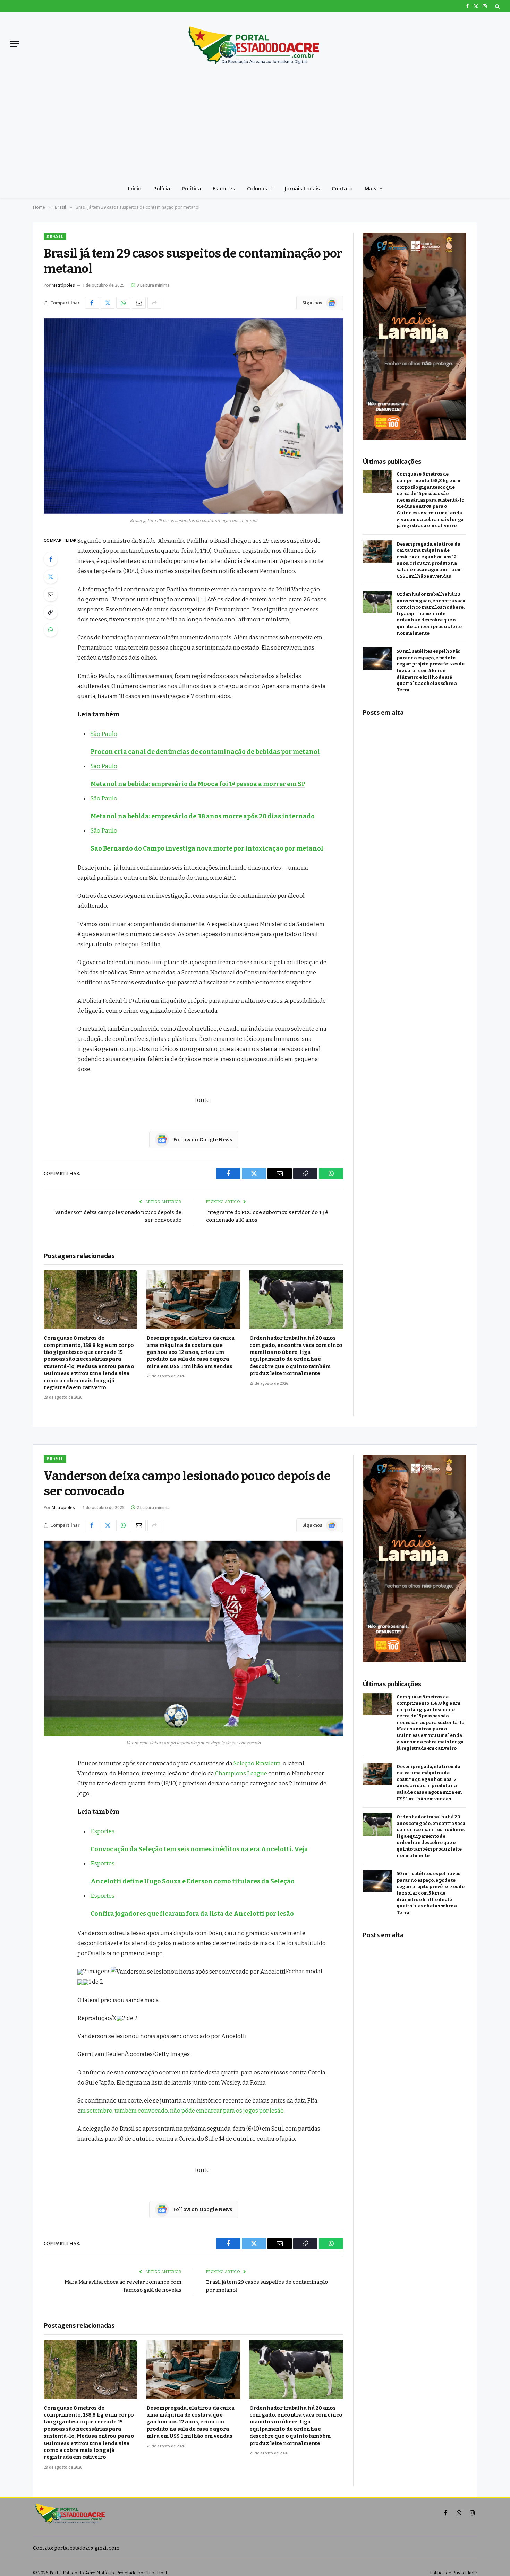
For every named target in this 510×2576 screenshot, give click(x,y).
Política (191, 188)
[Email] (51, 594)
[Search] (497, 6)
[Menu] (15, 44)
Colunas (257, 188)
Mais (371, 188)
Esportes (224, 188)
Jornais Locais (302, 188)
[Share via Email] (139, 303)
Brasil (55, 236)
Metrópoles (63, 285)
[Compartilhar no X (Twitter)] (108, 303)
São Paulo (104, 734)
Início (135, 188)
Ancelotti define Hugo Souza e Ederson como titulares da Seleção (193, 1881)
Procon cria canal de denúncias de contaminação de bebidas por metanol (205, 752)
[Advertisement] (255, 127)
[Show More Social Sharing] (154, 303)
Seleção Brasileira (257, 1763)
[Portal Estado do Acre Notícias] (255, 44)
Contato (342, 188)
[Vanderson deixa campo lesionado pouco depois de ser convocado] (193, 1638)
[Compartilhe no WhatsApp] (123, 303)
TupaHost (157, 2573)
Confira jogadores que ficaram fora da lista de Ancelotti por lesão (192, 1914)
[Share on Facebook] (92, 303)
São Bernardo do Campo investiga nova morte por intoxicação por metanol (207, 848)
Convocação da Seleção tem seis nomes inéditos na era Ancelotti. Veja (199, 1849)
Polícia (162, 188)
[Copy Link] (51, 612)
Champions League (241, 1773)
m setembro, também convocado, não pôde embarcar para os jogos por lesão (182, 2111)
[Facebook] (51, 559)
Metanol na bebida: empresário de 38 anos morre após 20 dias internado (203, 816)
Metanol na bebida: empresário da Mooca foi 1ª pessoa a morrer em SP (198, 784)
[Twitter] (51, 577)
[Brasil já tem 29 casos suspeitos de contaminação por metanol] (193, 416)
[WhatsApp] (51, 630)
